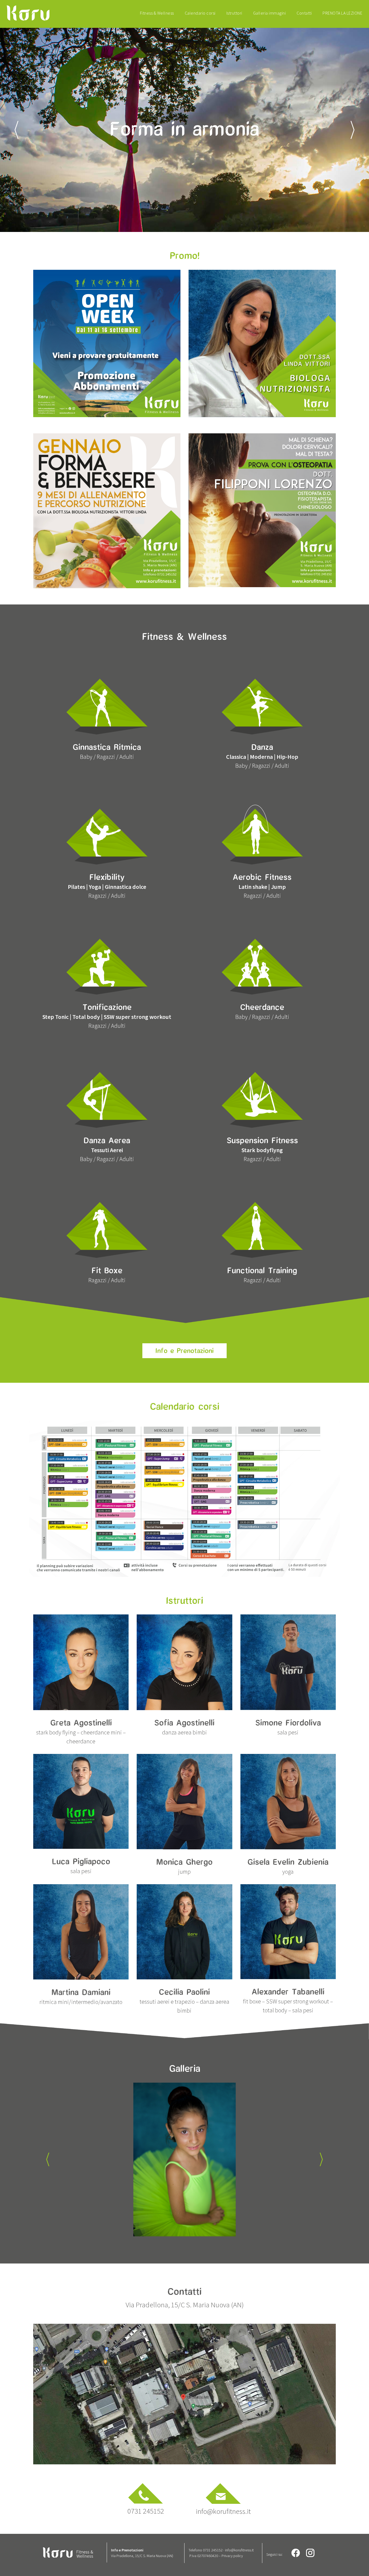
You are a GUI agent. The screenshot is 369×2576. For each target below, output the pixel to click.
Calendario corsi (200, 13)
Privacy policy (232, 2556)
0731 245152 (146, 2511)
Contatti (304, 13)
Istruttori (234, 13)
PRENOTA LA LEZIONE (342, 13)
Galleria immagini (270, 13)
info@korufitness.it (223, 2511)
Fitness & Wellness (157, 13)
